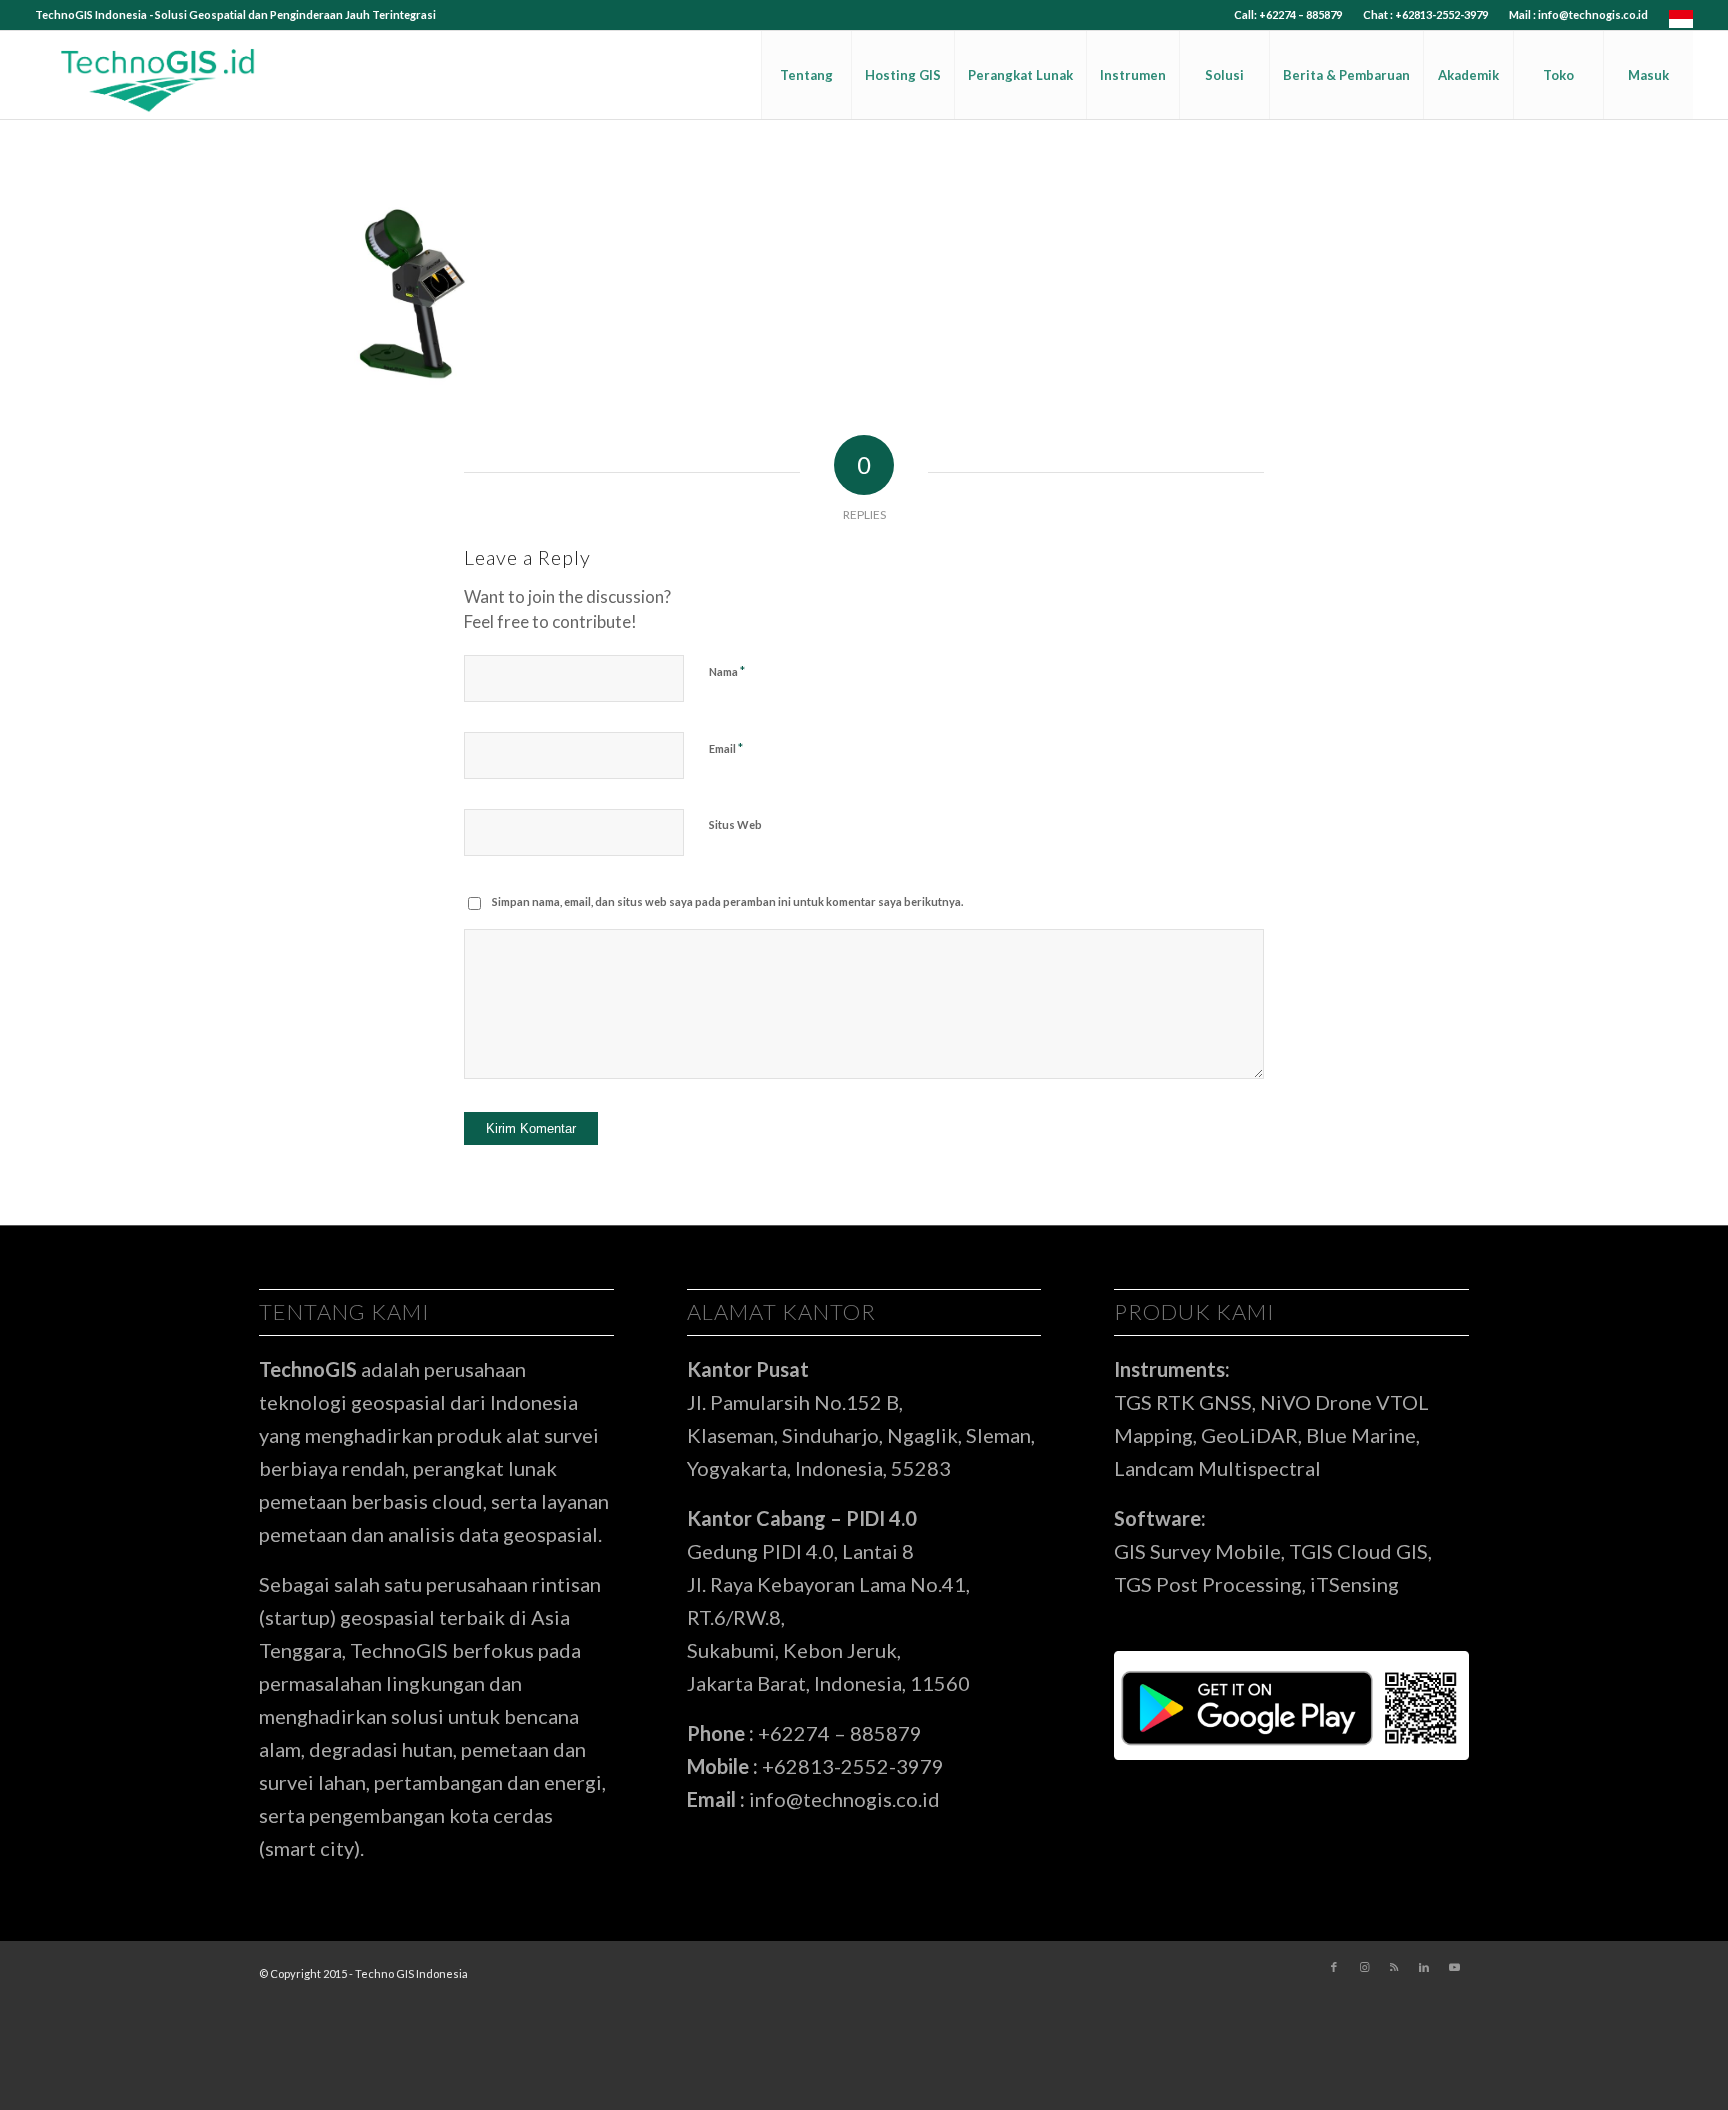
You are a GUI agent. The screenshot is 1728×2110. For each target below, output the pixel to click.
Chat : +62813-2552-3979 (1425, 14)
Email (726, 748)
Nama (727, 671)
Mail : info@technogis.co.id (1578, 14)
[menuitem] (1288, 15)
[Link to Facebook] (1334, 1967)
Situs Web (735, 824)
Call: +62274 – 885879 (1288, 14)
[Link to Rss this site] (1394, 1967)
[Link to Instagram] (1364, 1967)
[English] (1681, 23)
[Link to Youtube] (1454, 1967)
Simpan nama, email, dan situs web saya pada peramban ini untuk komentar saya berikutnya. (727, 901)
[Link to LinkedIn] (1424, 1967)
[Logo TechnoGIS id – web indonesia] (159, 75)
